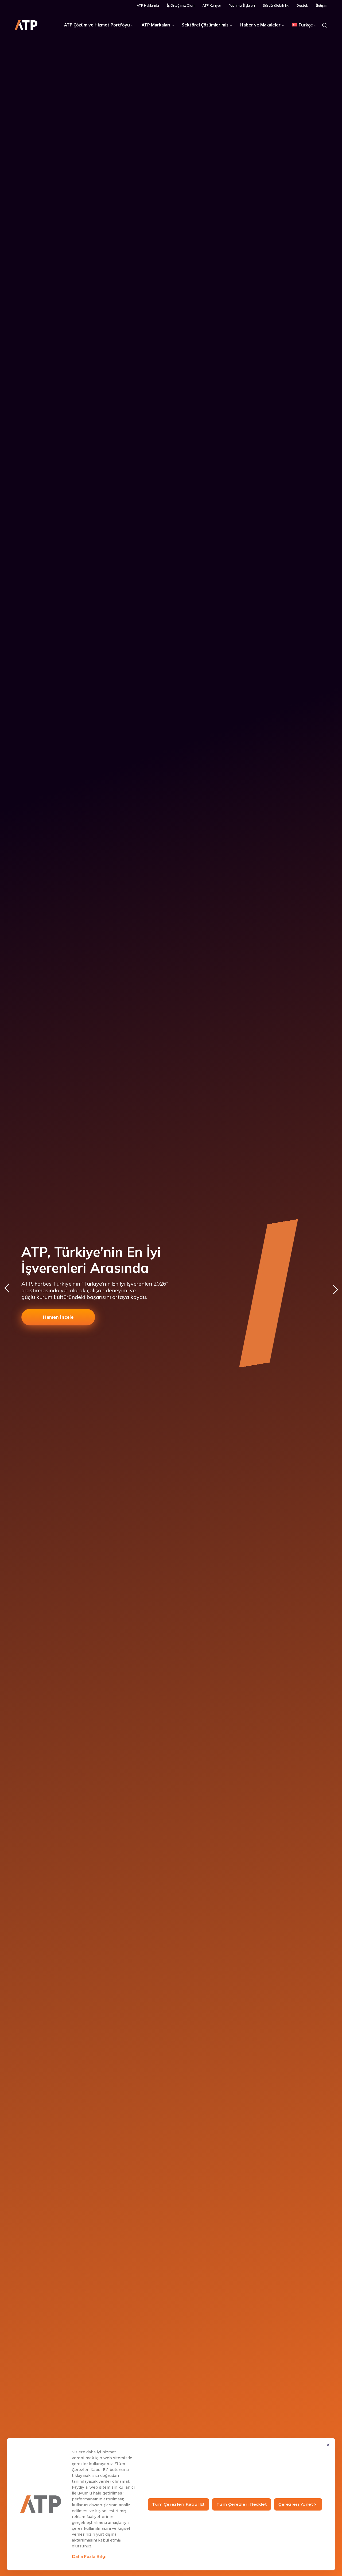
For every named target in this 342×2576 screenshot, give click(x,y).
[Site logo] (26, 25)
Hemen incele (58, 1317)
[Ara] (325, 25)
